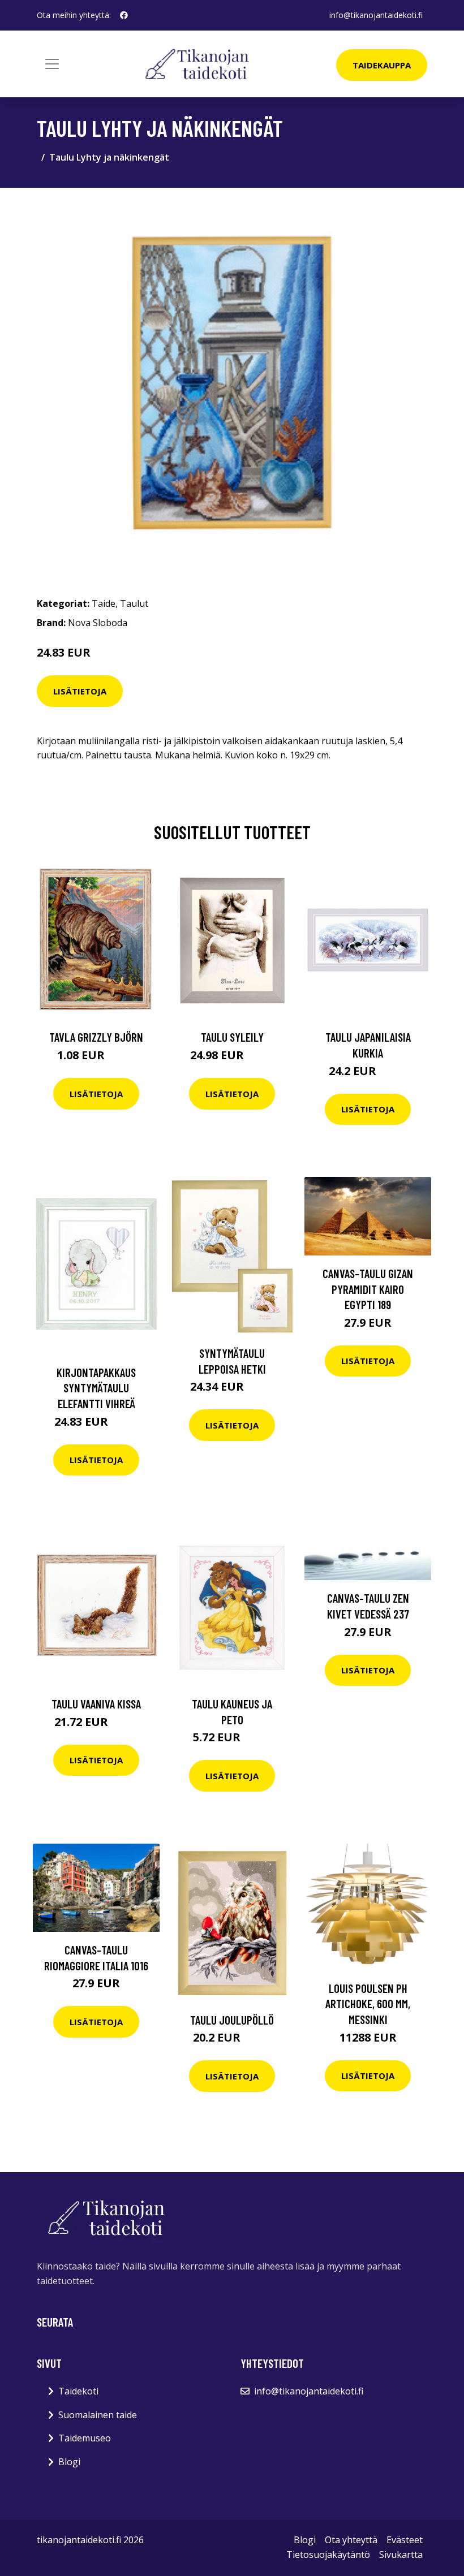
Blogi (69, 2462)
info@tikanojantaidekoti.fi (376, 15)
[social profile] (124, 15)
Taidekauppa (382, 65)
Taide (104, 603)
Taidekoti (78, 2391)
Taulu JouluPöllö (232, 2020)
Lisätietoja (80, 691)
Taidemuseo (85, 2438)
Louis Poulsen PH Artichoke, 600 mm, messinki (368, 2004)
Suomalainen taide (98, 2415)
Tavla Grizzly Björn (96, 1037)
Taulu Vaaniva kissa (96, 1704)
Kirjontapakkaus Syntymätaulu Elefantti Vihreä (96, 1388)
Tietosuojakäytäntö (328, 2555)
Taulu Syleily (232, 1037)
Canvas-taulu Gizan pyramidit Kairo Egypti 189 (368, 1289)
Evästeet (405, 2540)
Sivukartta (401, 2555)
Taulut (134, 603)
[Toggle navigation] (52, 64)
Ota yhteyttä (351, 2540)
